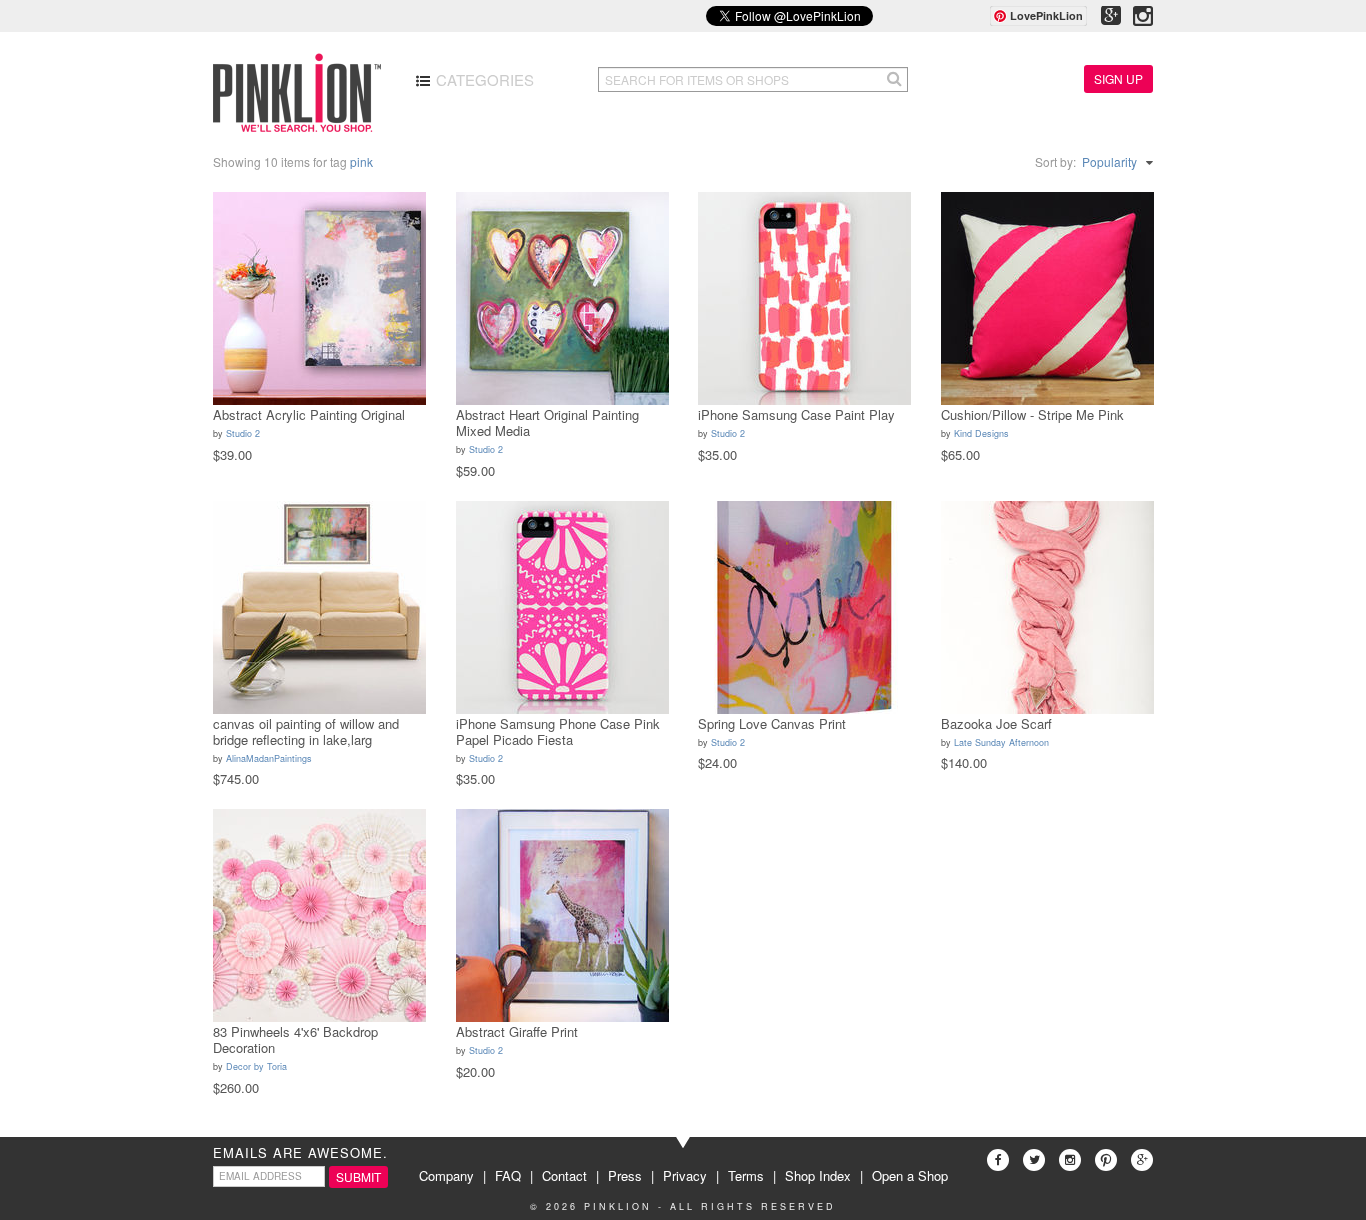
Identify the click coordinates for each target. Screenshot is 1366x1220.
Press (625, 1175)
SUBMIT (358, 1176)
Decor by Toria (256, 1066)
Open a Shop (910, 1175)
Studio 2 (243, 433)
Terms (746, 1175)
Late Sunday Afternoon (1001, 742)
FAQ (508, 1175)
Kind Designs (981, 433)
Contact (564, 1175)
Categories (483, 79)
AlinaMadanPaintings (269, 758)
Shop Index (818, 1175)
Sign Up (1118, 78)
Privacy (685, 1175)
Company (446, 1175)
